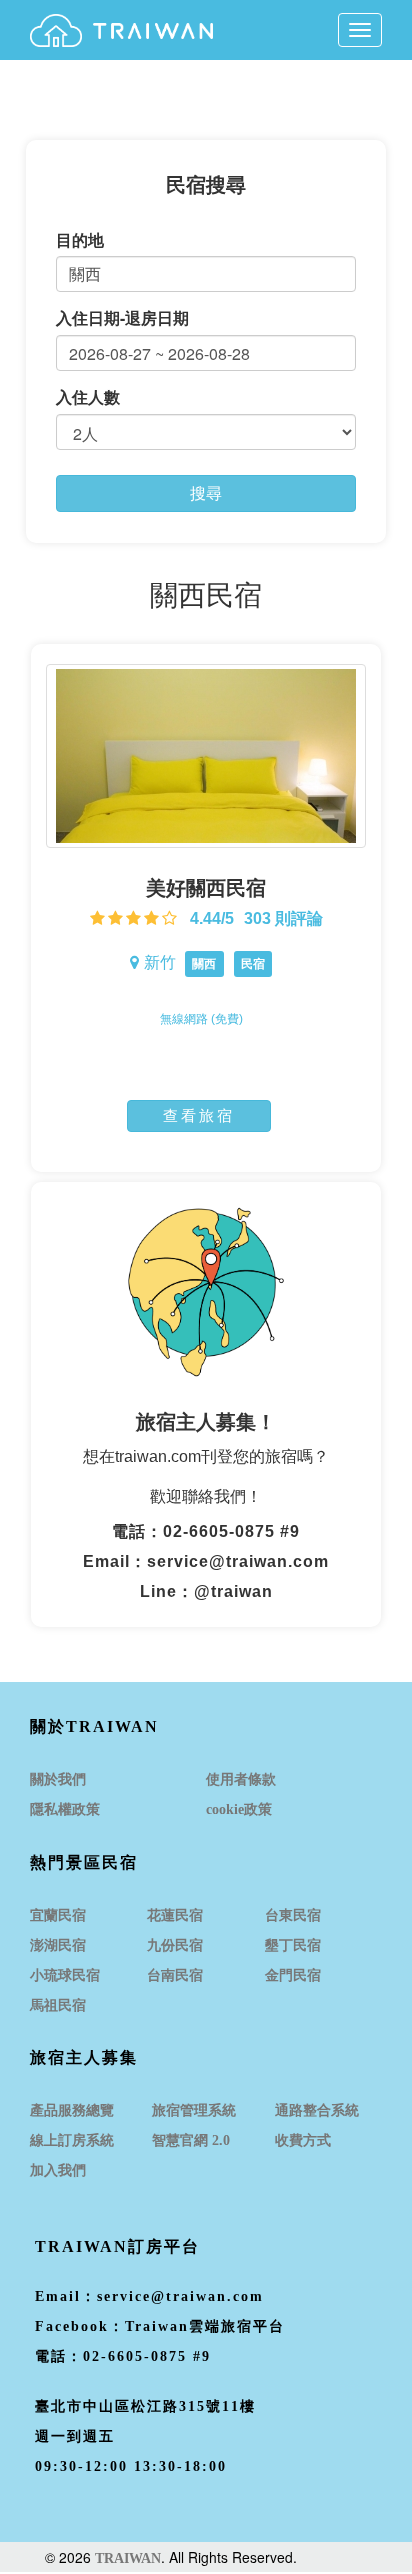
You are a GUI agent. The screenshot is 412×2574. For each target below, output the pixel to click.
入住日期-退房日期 (122, 318)
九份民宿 (175, 1945)
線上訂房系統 (72, 2140)
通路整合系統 (317, 2110)
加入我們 (58, 2170)
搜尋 (206, 492)
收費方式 (303, 2140)
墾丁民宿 (293, 1945)
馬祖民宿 (58, 2005)
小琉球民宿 (65, 1975)
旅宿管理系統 (194, 2110)
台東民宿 (293, 1915)
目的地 (80, 240)
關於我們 (58, 1779)
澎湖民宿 (58, 1945)
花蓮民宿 (175, 1915)
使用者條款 (241, 1779)
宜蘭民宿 (58, 1915)
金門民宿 (293, 1975)
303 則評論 (283, 918)
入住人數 (88, 397)
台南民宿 (175, 1975)
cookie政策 (239, 1809)
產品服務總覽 (72, 2110)
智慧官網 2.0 (191, 2140)
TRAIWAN (128, 2558)
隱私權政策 (65, 1809)
